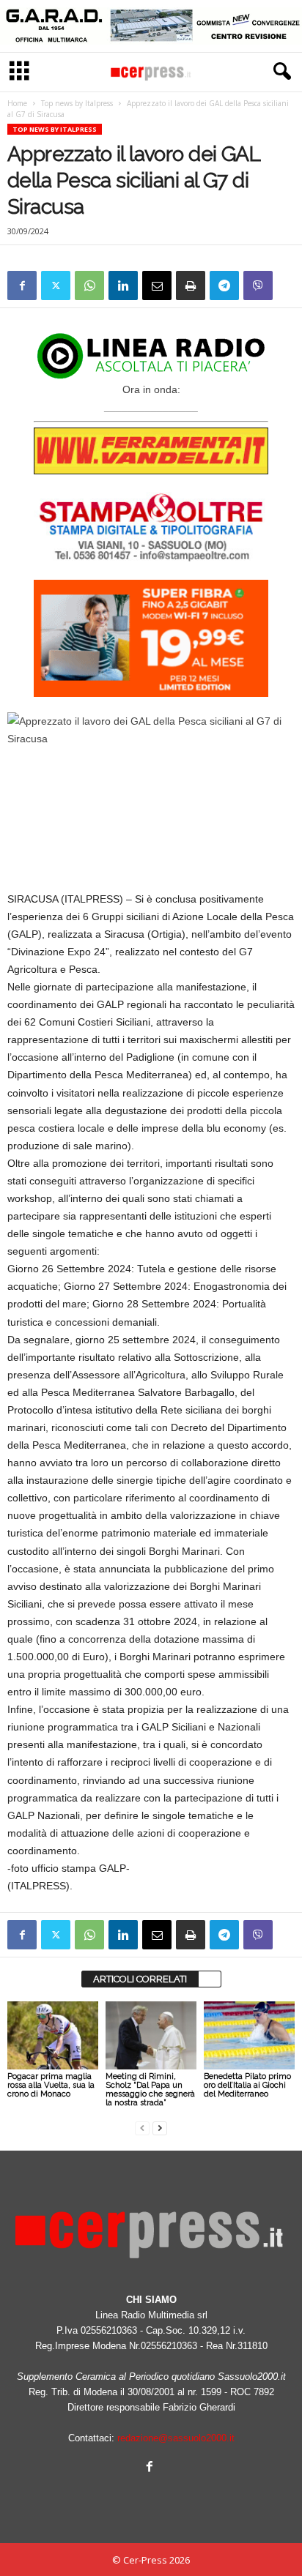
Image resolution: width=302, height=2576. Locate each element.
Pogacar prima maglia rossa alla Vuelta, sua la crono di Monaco (51, 2085)
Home (17, 103)
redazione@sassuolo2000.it (176, 2438)
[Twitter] (56, 285)
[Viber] (258, 285)
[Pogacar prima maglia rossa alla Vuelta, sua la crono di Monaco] (53, 2035)
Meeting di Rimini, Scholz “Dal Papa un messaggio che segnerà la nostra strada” (150, 2090)
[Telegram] (224, 285)
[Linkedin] (123, 285)
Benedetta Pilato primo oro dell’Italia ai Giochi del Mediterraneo (247, 2085)
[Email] (157, 285)
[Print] (191, 285)
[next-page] (160, 2128)
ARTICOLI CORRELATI (140, 1979)
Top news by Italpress (77, 103)
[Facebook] (22, 285)
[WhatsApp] (89, 285)
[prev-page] (142, 2128)
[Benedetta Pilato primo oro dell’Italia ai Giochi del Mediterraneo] (249, 2035)
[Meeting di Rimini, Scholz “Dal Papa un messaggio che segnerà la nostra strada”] (151, 2035)
